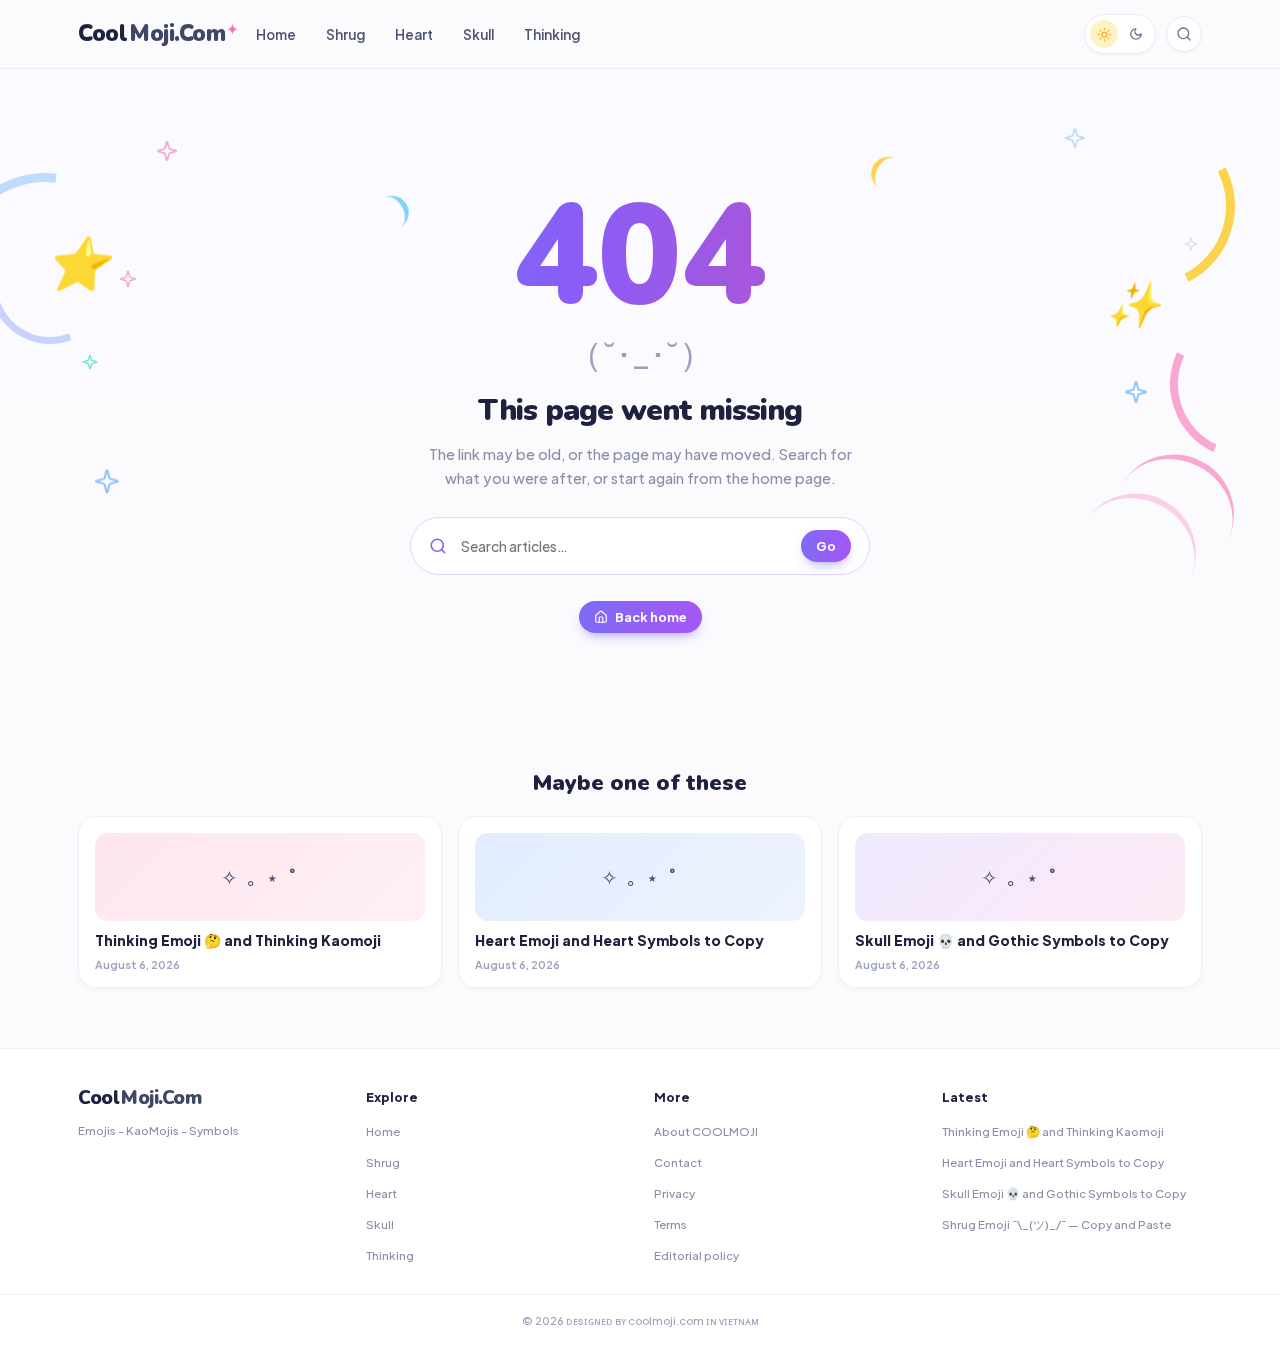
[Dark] (1136, 34)
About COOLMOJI (706, 1131)
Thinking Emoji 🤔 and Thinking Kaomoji (1053, 1131)
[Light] (1104, 34)
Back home (651, 617)
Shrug (345, 34)
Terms (670, 1224)
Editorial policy (696, 1255)
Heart (414, 34)
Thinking (552, 34)
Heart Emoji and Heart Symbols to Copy (1053, 1162)
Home (276, 34)
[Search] (1184, 34)
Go (826, 546)
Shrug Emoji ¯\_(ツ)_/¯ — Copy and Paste (1056, 1224)
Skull (478, 34)
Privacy (674, 1193)
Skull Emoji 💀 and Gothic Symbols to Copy (1064, 1193)
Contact (678, 1162)
